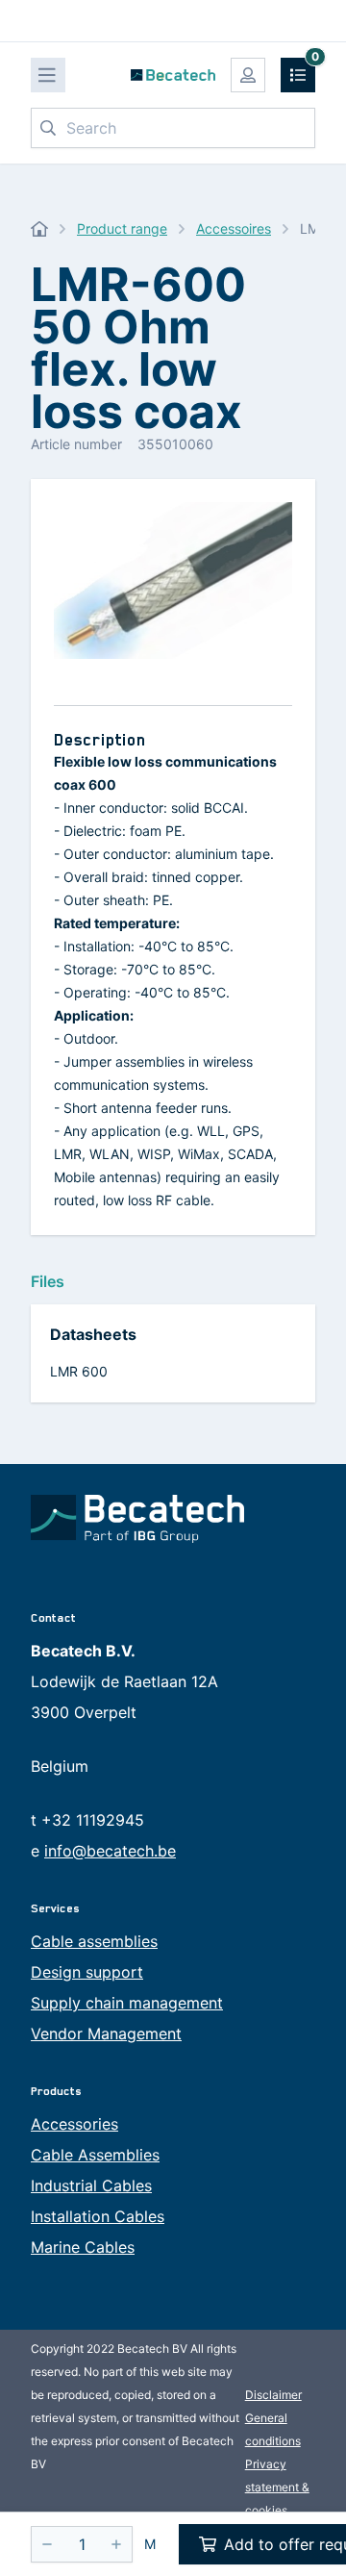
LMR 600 (79, 1371)
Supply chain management (127, 2003)
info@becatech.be (110, 1851)
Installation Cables (98, 2216)
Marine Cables (83, 2247)
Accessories (74, 2124)
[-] (47, 2544)
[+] (116, 2544)
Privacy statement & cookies (277, 2487)
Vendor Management (106, 2033)
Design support (87, 1972)
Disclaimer (273, 2395)
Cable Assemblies (95, 2155)
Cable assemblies (94, 1941)
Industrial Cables (91, 2185)
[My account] (248, 75)
